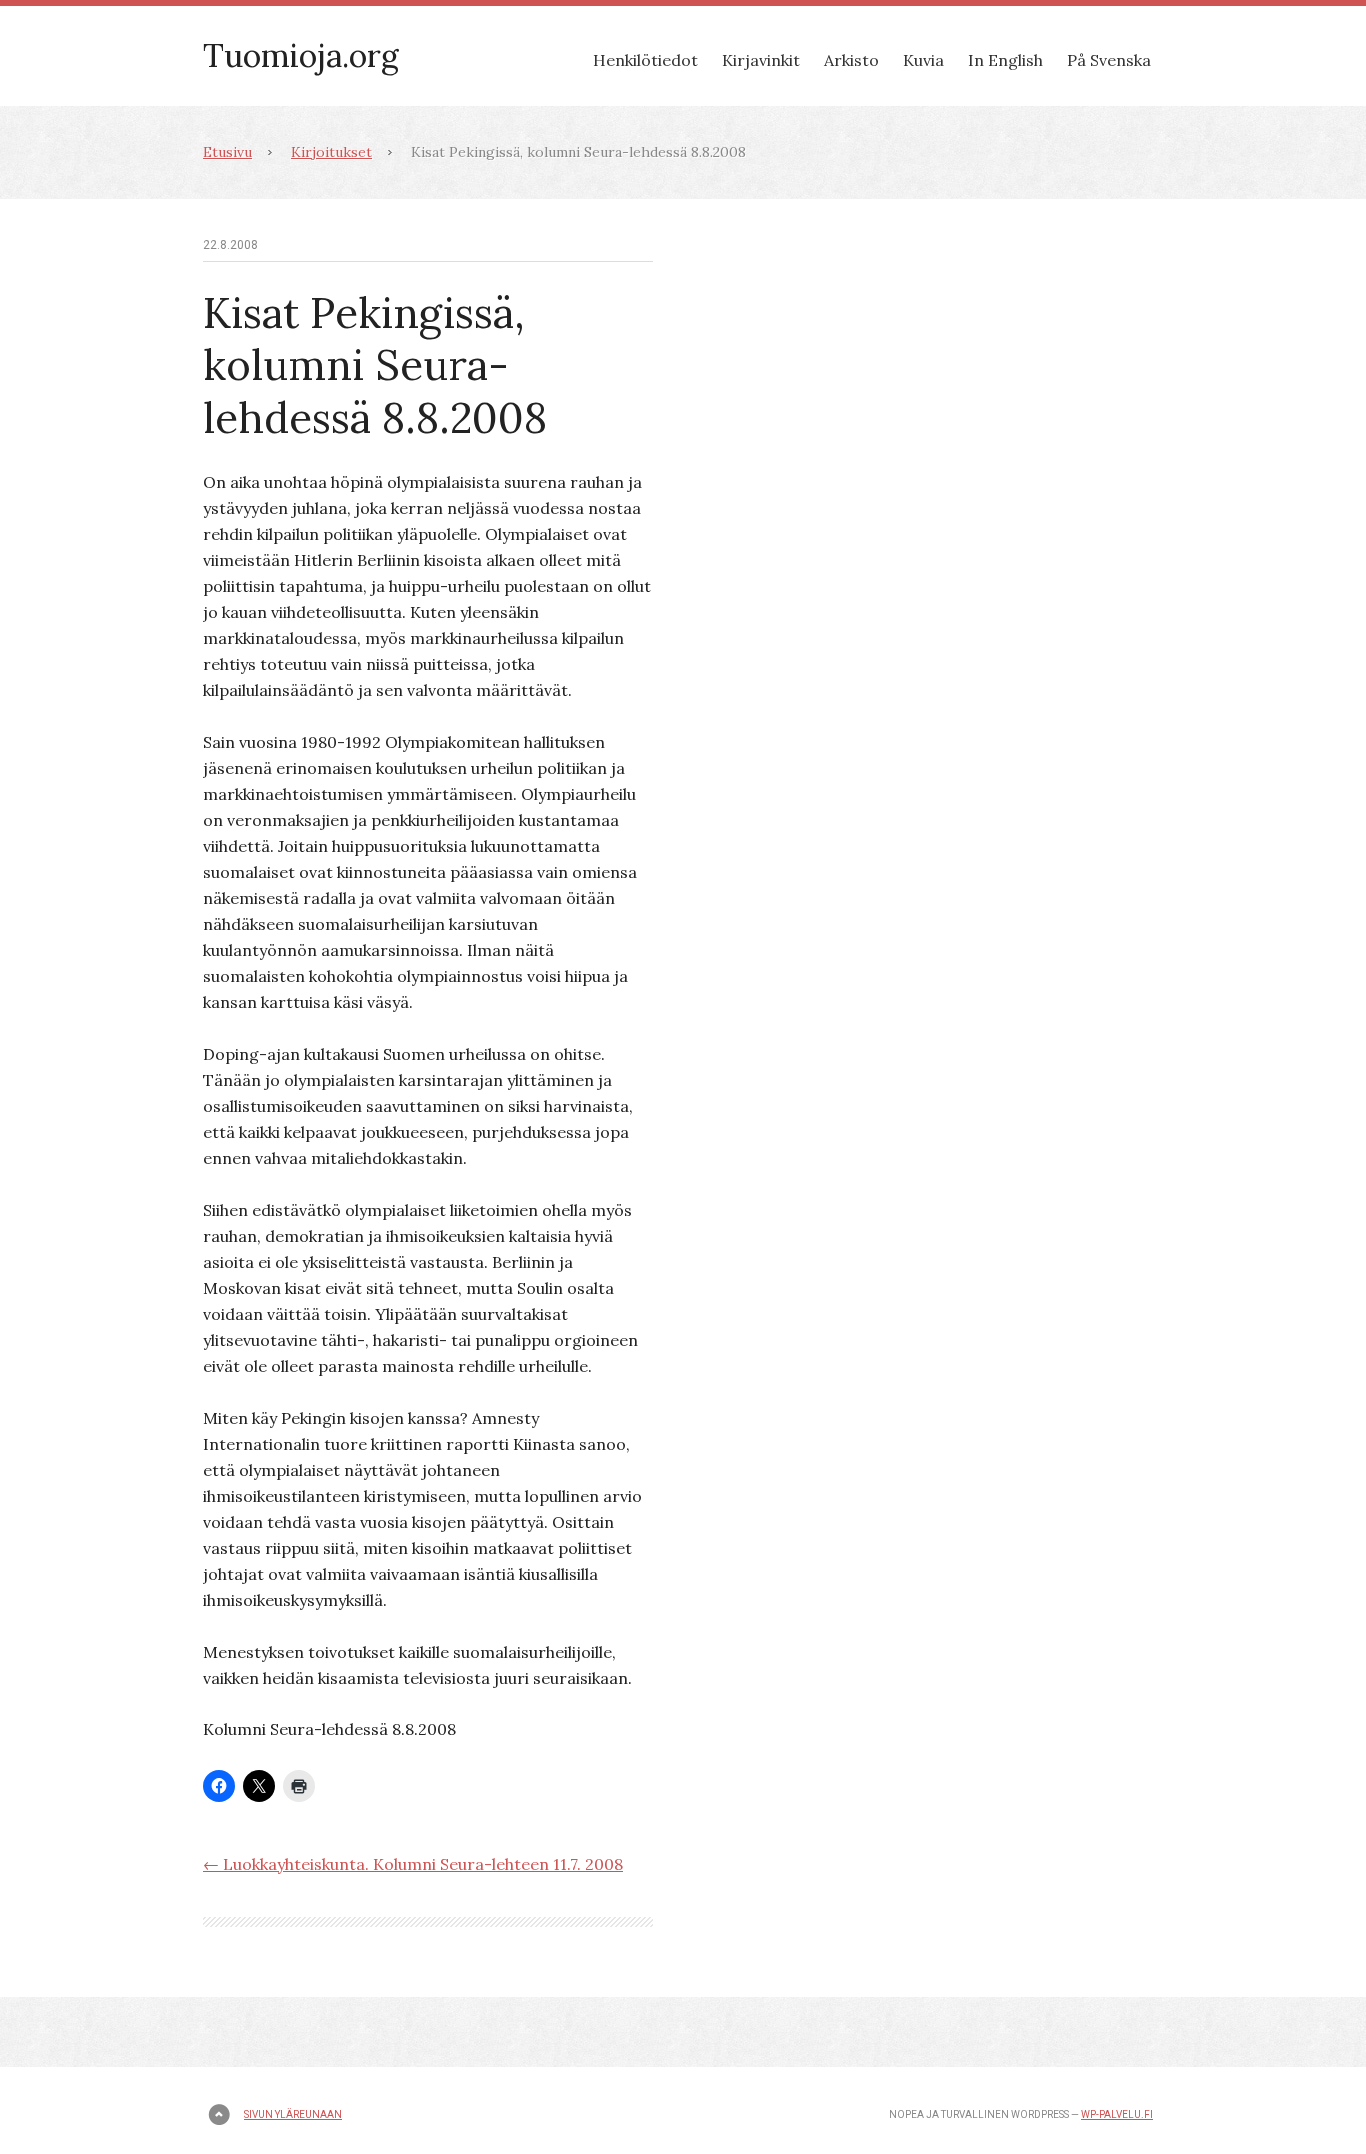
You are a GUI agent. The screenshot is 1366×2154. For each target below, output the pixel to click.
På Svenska (1109, 60)
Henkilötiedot (645, 60)
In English (1005, 60)
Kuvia (923, 60)
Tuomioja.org (301, 55)
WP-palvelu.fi (1117, 2114)
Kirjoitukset (331, 152)
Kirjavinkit (761, 60)
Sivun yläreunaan (293, 2114)
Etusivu (227, 152)
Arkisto (851, 60)
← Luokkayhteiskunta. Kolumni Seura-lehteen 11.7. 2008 (413, 1864)
